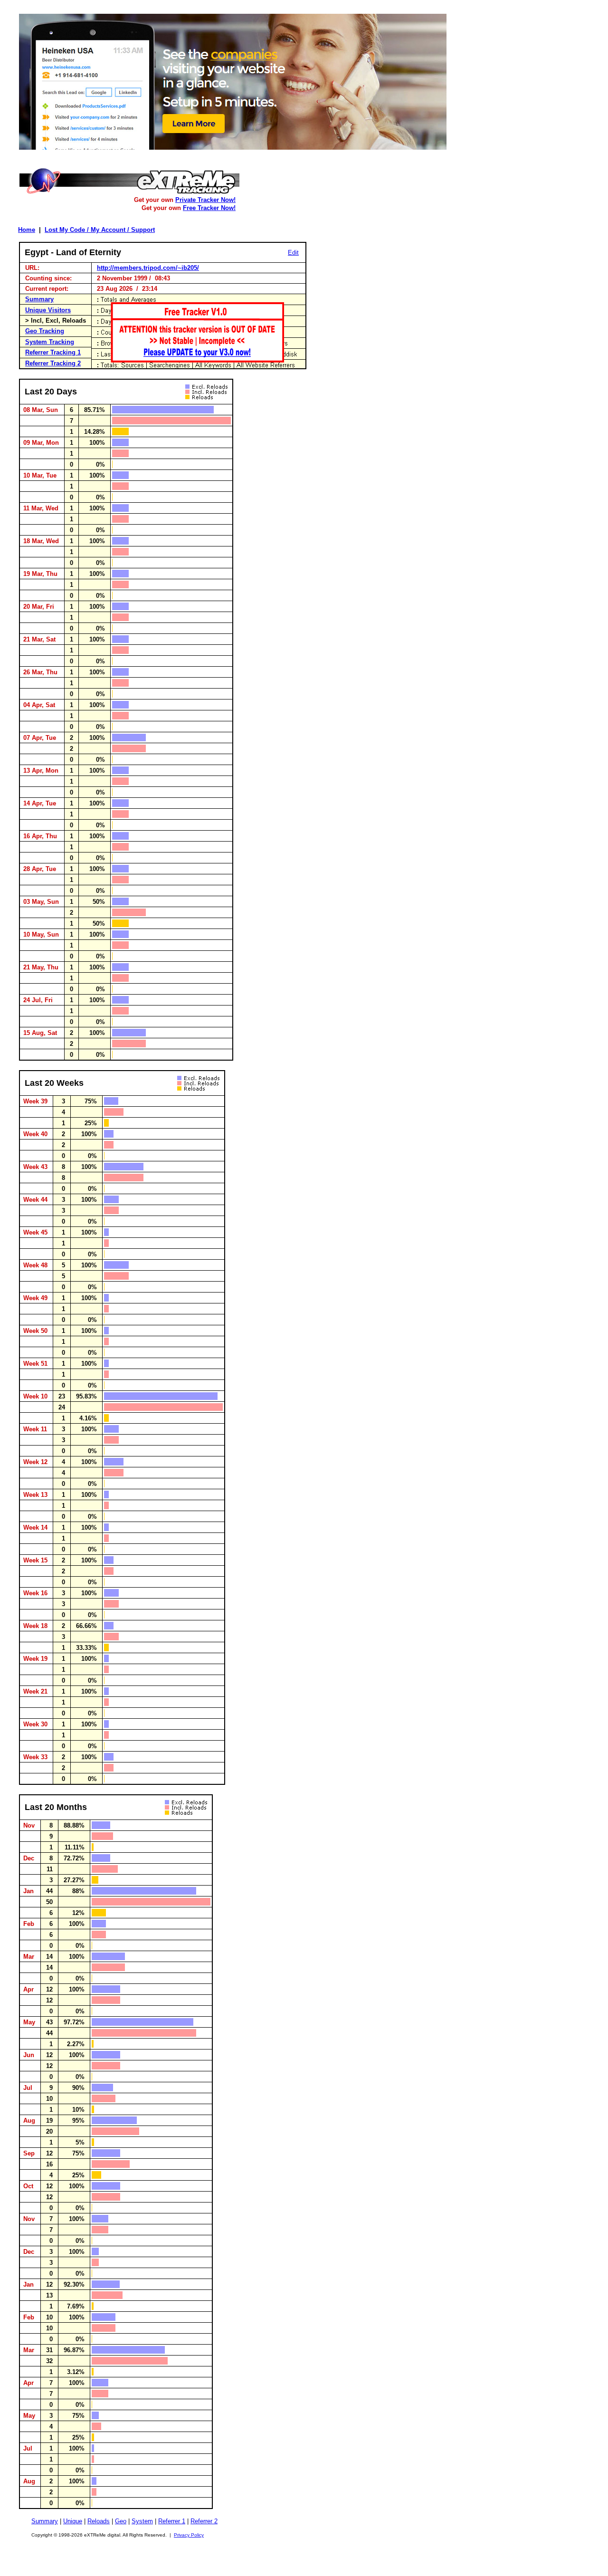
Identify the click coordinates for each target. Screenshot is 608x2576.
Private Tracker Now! (205, 200)
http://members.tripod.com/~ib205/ (148, 268)
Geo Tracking (45, 331)
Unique (73, 2521)
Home (27, 230)
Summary (39, 299)
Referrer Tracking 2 (53, 363)
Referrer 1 (172, 2521)
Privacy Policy (189, 2535)
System (142, 2521)
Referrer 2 (204, 2521)
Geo (121, 2521)
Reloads (99, 2521)
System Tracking (50, 342)
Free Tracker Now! (209, 208)
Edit (293, 253)
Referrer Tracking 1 (53, 352)
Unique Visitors (48, 310)
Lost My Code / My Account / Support (100, 230)
